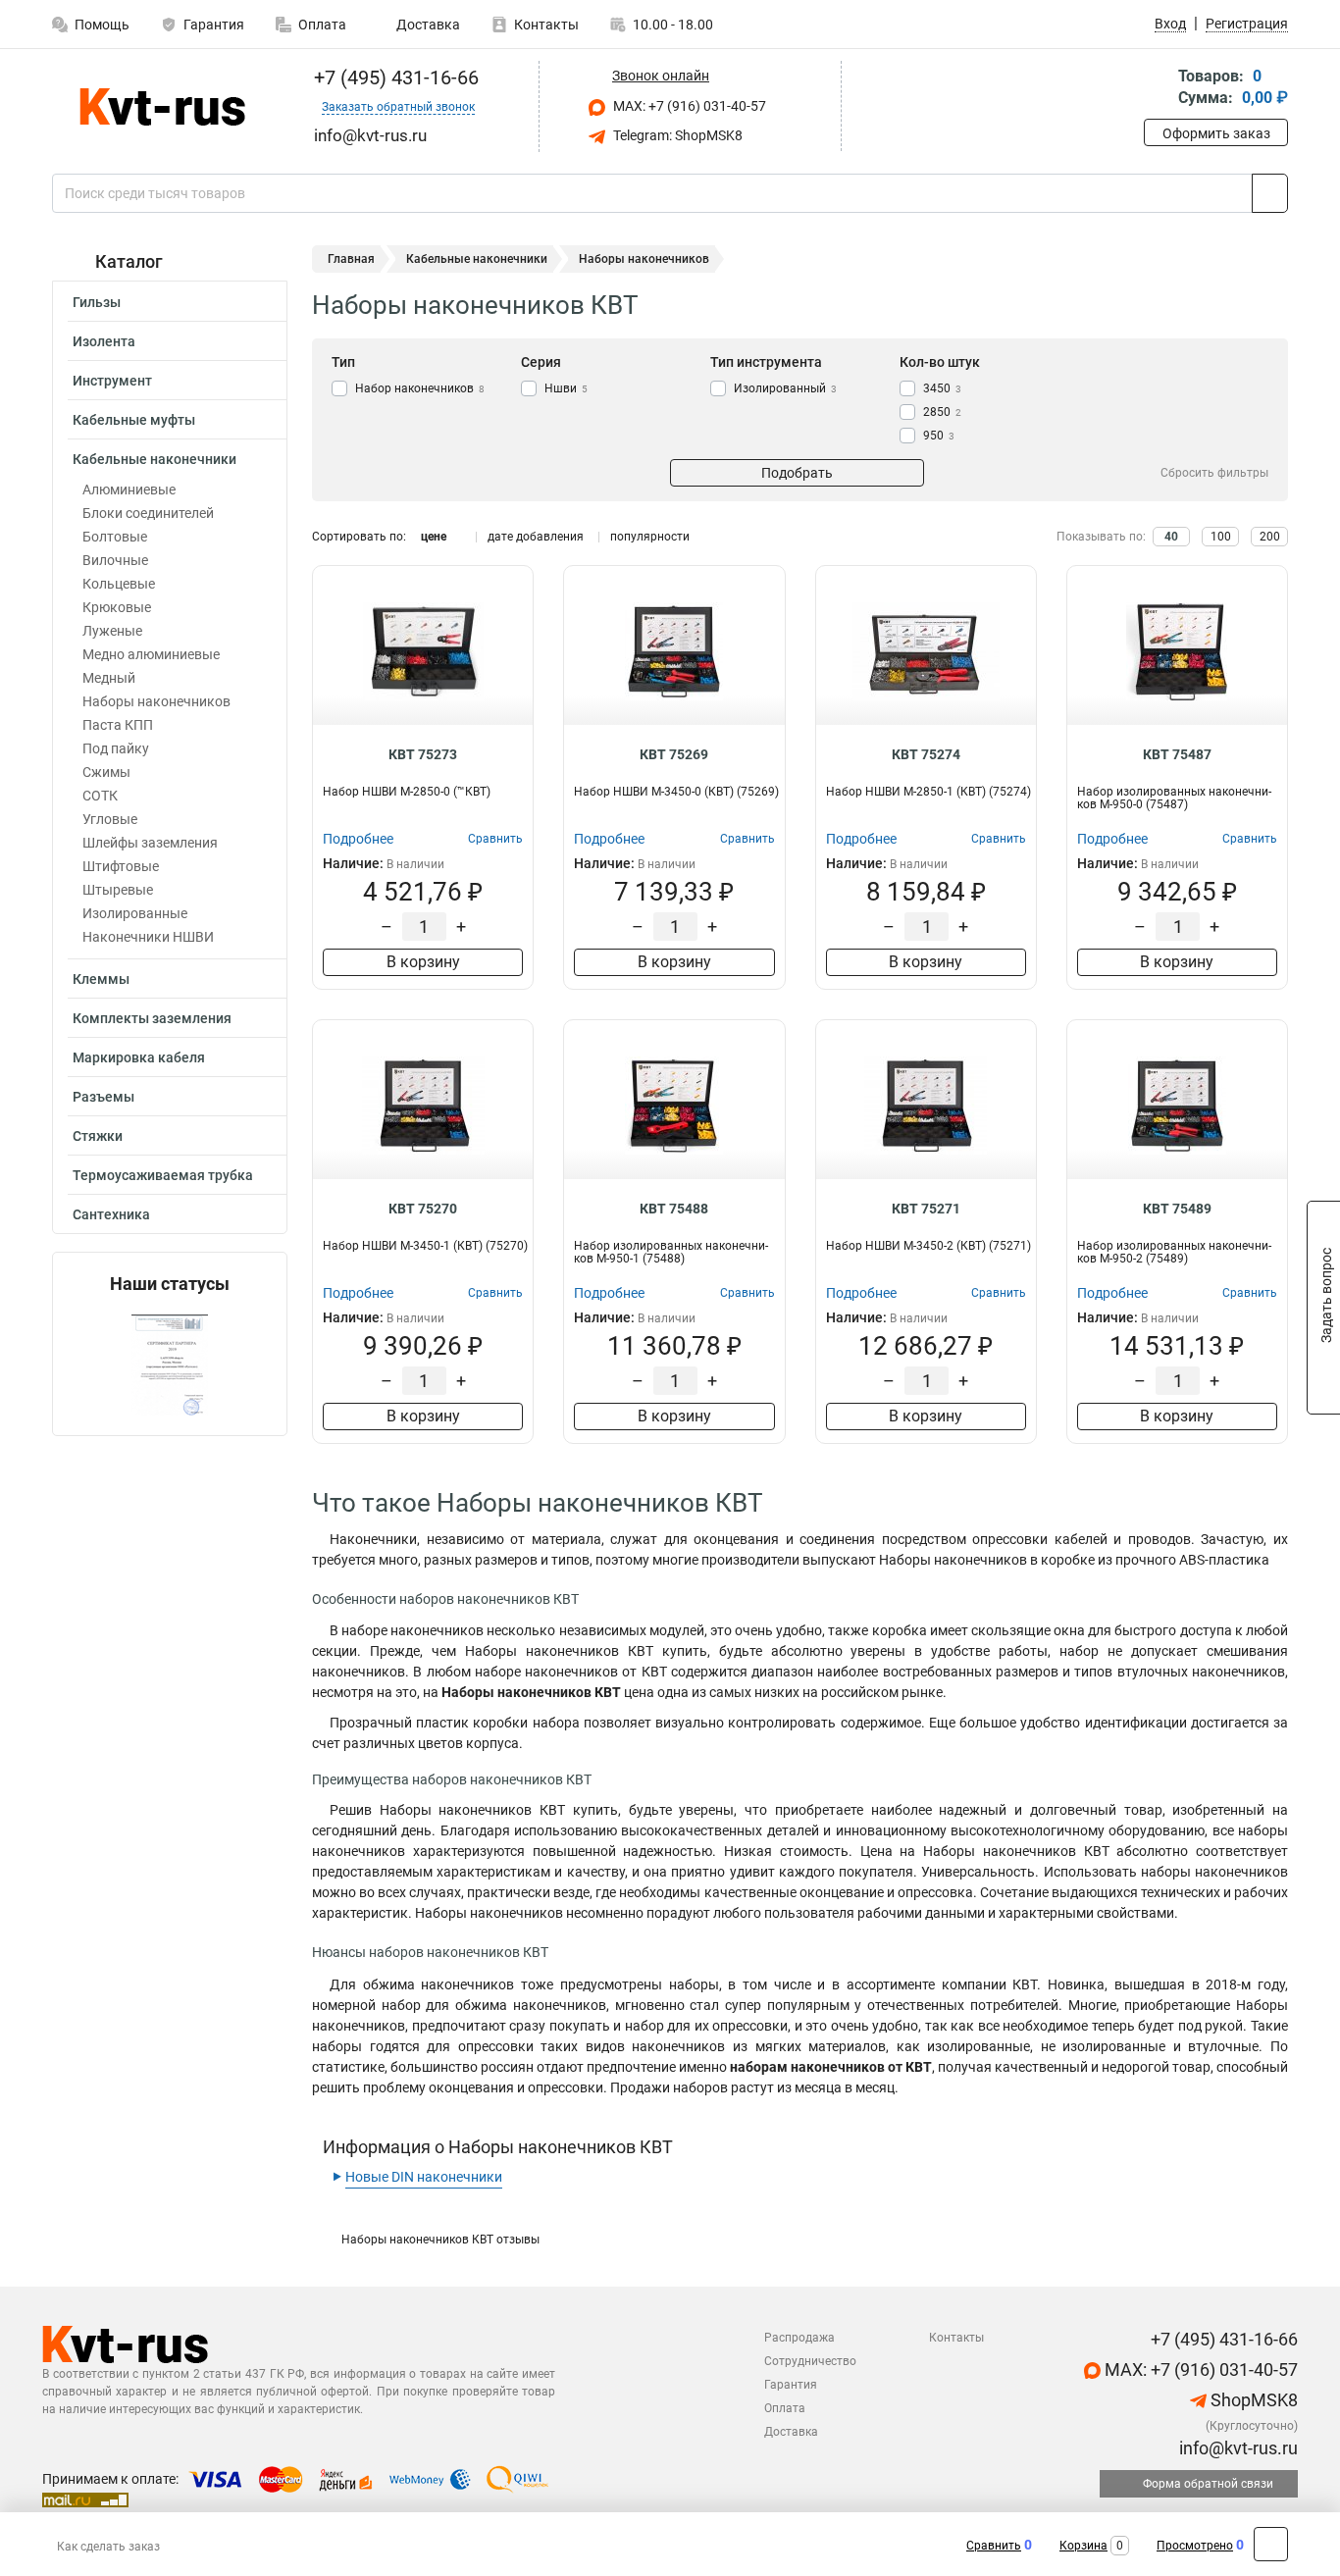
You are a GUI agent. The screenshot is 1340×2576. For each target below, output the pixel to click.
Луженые (112, 631)
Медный (109, 678)
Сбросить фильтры (1214, 473)
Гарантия (214, 25)
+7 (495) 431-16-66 (394, 77)
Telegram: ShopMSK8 (676, 135)
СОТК (100, 796)
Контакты (546, 25)
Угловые (110, 819)
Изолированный (785, 388)
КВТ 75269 (674, 754)
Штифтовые (121, 866)
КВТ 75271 (926, 1209)
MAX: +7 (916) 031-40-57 (688, 106)
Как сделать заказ (108, 2547)
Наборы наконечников (156, 701)
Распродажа (799, 2338)
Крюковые (117, 607)
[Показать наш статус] (170, 1365)
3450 (942, 388)
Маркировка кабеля (139, 1057)
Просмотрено (1195, 2546)
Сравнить (994, 2546)
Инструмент (112, 381)
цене (434, 537)
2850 (942, 412)
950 (939, 436)
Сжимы (106, 772)
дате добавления (536, 537)
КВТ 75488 (674, 1209)
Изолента (104, 341)
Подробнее (358, 839)
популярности (650, 537)
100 (1221, 537)
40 (1171, 537)
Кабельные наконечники (155, 459)
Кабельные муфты (134, 420)
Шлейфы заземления (150, 843)
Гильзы (97, 302)
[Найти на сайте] (1270, 193)
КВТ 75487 (1177, 754)
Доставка (427, 25)
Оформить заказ (1216, 133)
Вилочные (115, 560)
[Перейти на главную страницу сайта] (162, 107)
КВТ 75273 (423, 754)
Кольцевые (119, 584)
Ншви (566, 388)
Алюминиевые (129, 489)
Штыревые (118, 890)
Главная (351, 259)
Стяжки (98, 1136)
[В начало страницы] (1271, 2544)
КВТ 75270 (423, 1209)
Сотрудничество (810, 2361)
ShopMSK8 (1252, 2400)
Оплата (322, 25)
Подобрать (797, 473)
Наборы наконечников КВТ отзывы (440, 2240)
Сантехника (111, 1214)
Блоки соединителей (148, 513)
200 (1270, 537)
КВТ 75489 (1177, 1209)
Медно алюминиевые (151, 654)
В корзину (423, 962)
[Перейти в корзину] (1158, 89)
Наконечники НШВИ (148, 937)
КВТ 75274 (926, 754)
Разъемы (103, 1097)
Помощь (102, 25)
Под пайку (116, 748)
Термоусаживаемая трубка (163, 1175)
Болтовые (115, 537)
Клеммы (101, 979)
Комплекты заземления (152, 1018)
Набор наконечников (420, 388)
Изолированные (135, 913)
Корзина (1083, 2546)
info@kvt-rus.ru (1237, 2448)
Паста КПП (118, 725)
